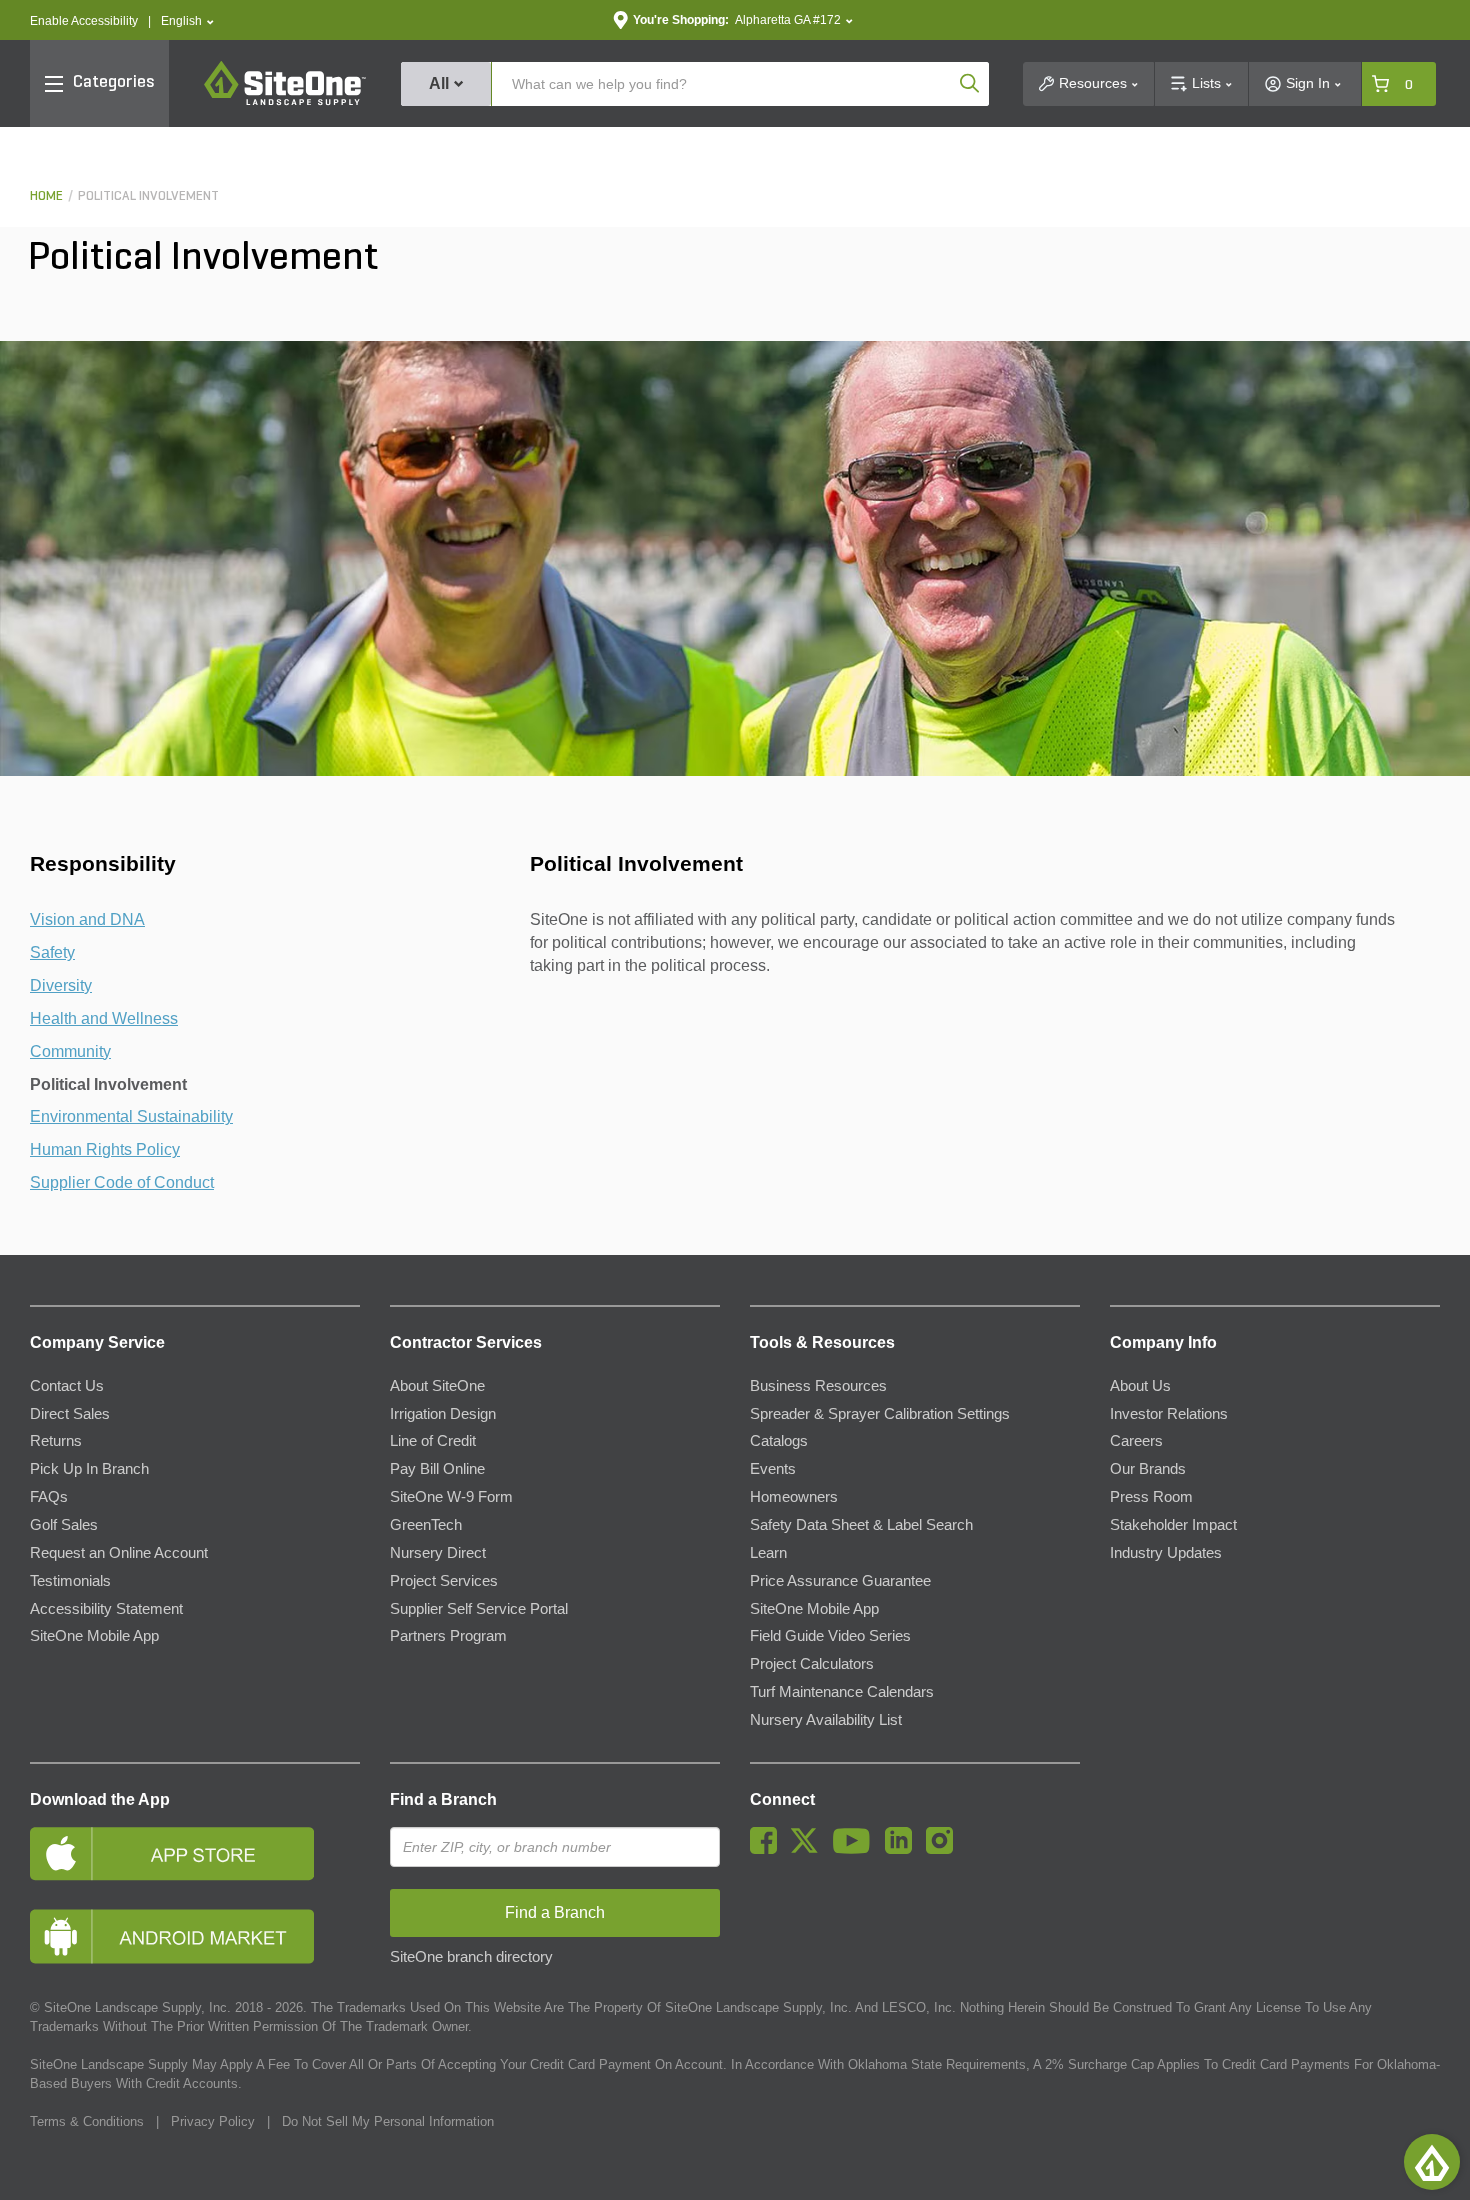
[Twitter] (809, 1849)
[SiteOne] (285, 102)
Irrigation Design (443, 1414)
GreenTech (426, 1525)
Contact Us (67, 1386)
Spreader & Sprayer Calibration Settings (880, 1414)
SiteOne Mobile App (94, 1636)
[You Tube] (856, 1849)
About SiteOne (437, 1386)
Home (46, 196)
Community (70, 1051)
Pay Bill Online (437, 1469)
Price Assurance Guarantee (840, 1581)
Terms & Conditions (87, 2121)
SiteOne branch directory (471, 1957)
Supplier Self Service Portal (479, 1609)
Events (773, 1469)
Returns (56, 1441)
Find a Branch (443, 1799)
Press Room (1151, 1497)
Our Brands (1148, 1469)
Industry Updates (1166, 1553)
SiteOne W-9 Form (451, 1497)
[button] (187, 21)
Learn (768, 1553)
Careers (1136, 1441)
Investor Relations (1169, 1414)
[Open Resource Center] (1432, 2162)
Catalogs (779, 1441)
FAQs (49, 1497)
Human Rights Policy (105, 1149)
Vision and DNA (87, 919)
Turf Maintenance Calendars (842, 1692)
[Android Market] (195, 1936)
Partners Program (448, 1636)
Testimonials (70, 1581)
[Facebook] (768, 1849)
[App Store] (195, 1853)
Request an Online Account (119, 1553)
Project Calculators (812, 1664)
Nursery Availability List (826, 1720)
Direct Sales (70, 1414)
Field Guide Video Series (830, 1636)
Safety (52, 952)
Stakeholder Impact (1173, 1525)
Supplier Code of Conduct (122, 1182)
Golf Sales (64, 1525)
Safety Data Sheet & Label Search (861, 1525)
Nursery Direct (438, 1553)
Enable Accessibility (84, 21)
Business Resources (818, 1386)
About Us (1140, 1386)
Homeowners (794, 1497)
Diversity (61, 985)
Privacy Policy (213, 2121)
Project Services (444, 1581)
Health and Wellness (104, 1018)
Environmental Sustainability (131, 1116)
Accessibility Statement (106, 1609)
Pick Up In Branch (89, 1469)
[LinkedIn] (903, 1849)
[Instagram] (944, 1849)
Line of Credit (433, 1441)
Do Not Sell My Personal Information (388, 2121)
